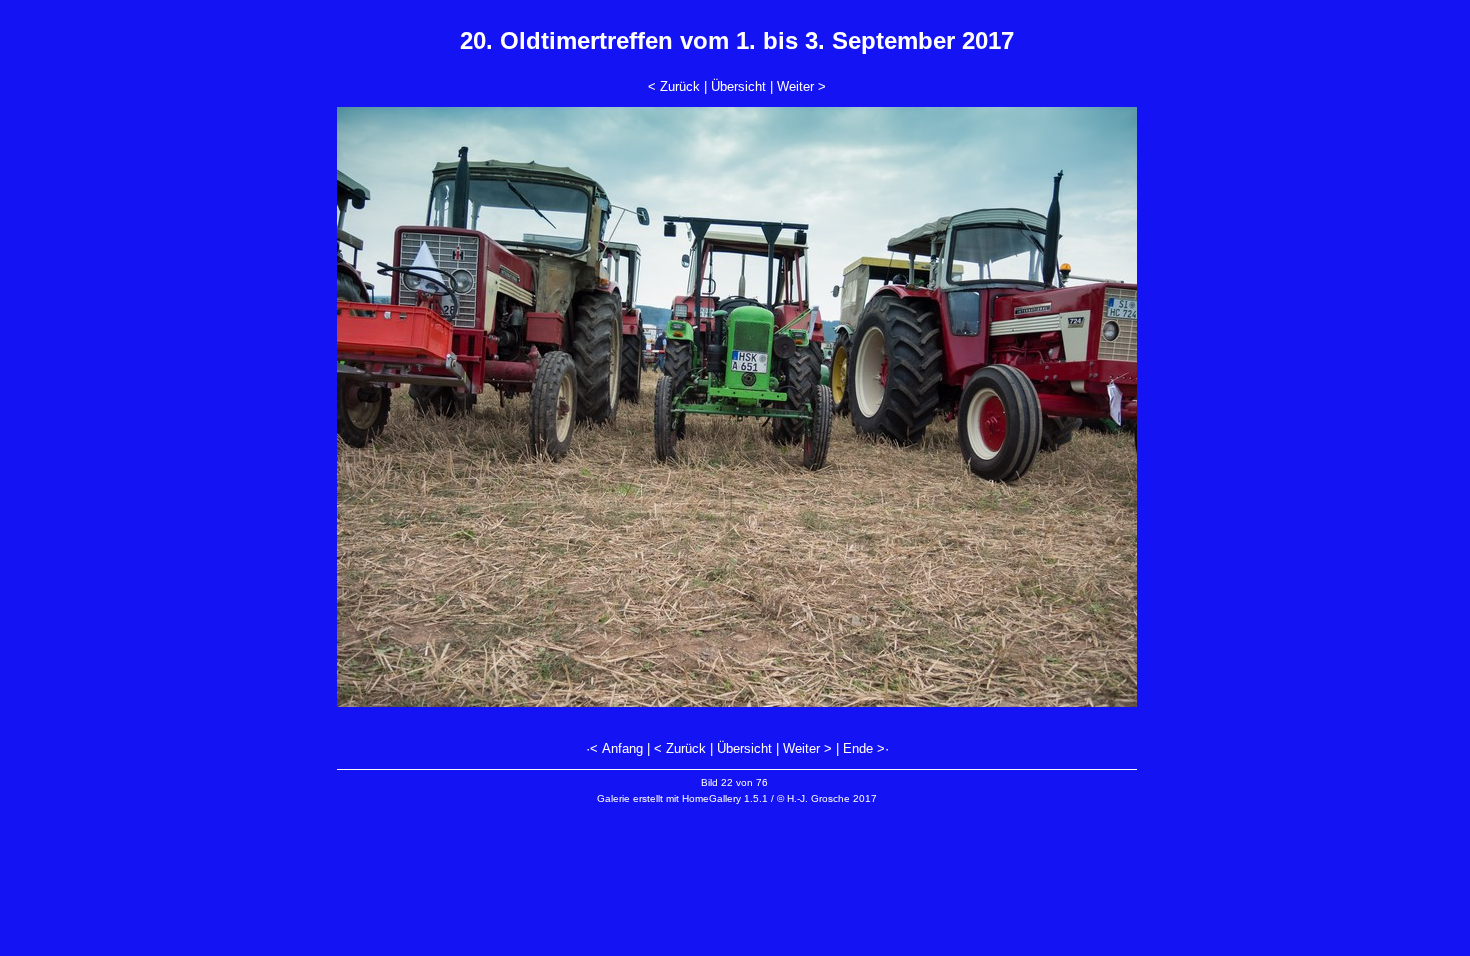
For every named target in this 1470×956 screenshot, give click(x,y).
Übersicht (738, 86)
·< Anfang (614, 748)
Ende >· (866, 748)
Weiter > (801, 86)
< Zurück (674, 86)
